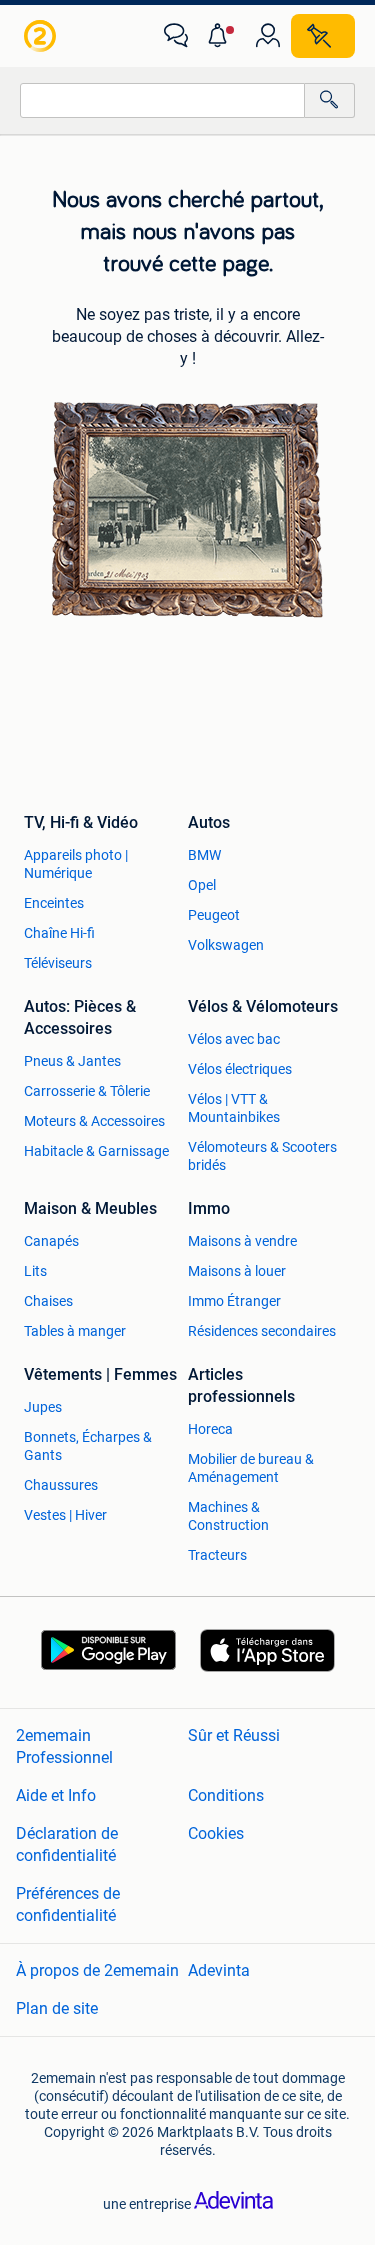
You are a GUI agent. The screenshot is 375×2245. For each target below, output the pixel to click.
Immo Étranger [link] (234, 1301)
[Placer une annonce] (323, 36)
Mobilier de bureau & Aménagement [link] (251, 1468)
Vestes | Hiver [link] (65, 1515)
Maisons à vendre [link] (242, 1241)
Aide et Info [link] (56, 1795)
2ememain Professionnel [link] (64, 1746)
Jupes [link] (43, 1407)
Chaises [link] (48, 1301)
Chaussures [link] (61, 1485)
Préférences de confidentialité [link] (68, 1904)
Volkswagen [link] (226, 945)
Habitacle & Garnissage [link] (96, 1151)
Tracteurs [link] (217, 1555)
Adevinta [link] (219, 1970)
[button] (222, 36)
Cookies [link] (216, 1833)
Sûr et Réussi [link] (234, 1735)
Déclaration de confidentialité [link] (67, 1844)
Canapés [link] (51, 1241)
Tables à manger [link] (75, 1331)
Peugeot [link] (214, 915)
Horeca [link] (210, 1429)
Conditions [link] (226, 1795)
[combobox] (162, 100)
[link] (42, 36)
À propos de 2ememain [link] (97, 1970)
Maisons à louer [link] (237, 1271)
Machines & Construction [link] (228, 1516)
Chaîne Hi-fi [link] (59, 933)
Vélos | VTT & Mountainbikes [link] (234, 1108)
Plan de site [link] (57, 2008)
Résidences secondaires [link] (262, 1331)
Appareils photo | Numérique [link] (76, 864)
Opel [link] (202, 885)
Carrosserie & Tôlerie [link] (87, 1091)
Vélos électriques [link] (240, 1069)
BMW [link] (204, 855)
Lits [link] (35, 1271)
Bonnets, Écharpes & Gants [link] (88, 1446)
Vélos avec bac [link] (234, 1039)
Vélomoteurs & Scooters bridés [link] (262, 1156)
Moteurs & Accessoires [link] (94, 1121)
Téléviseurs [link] (58, 963)
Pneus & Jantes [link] (72, 1061)
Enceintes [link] (54, 903)
